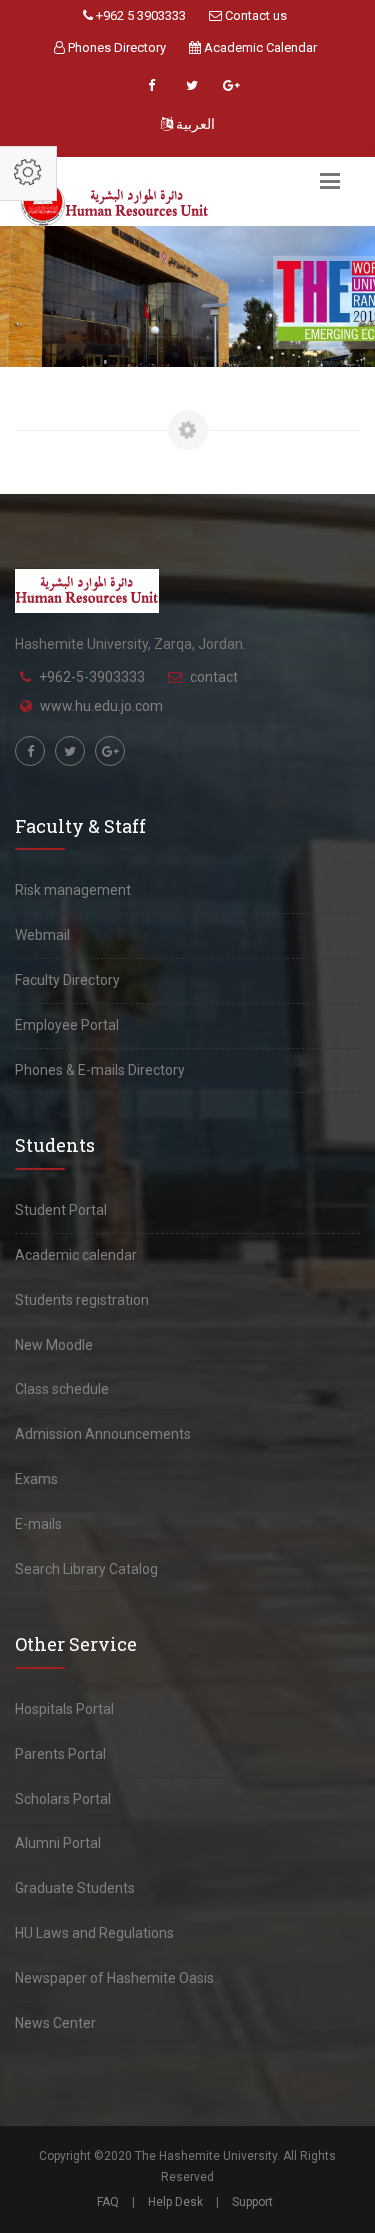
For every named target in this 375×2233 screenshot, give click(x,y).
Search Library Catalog (86, 1569)
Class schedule (62, 1389)
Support (252, 2202)
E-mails (38, 1524)
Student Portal (61, 1210)
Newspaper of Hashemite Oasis (114, 1978)
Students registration (82, 1300)
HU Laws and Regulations (94, 1933)
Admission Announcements (103, 1434)
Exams (36, 1479)
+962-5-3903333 (92, 677)
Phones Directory (115, 47)
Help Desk (175, 2202)
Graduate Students (75, 1888)
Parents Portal (60, 1754)
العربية (194, 124)
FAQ (108, 2202)
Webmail (42, 935)
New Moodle (54, 1345)
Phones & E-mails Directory (100, 1070)
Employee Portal (67, 1025)
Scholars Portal (63, 1799)
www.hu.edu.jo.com (101, 706)
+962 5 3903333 (139, 15)
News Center (55, 2023)
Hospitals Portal (64, 1709)
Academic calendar (76, 1255)
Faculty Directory (67, 980)
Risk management (73, 890)
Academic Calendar (259, 47)
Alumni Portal (58, 1843)
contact (214, 677)
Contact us (254, 15)
